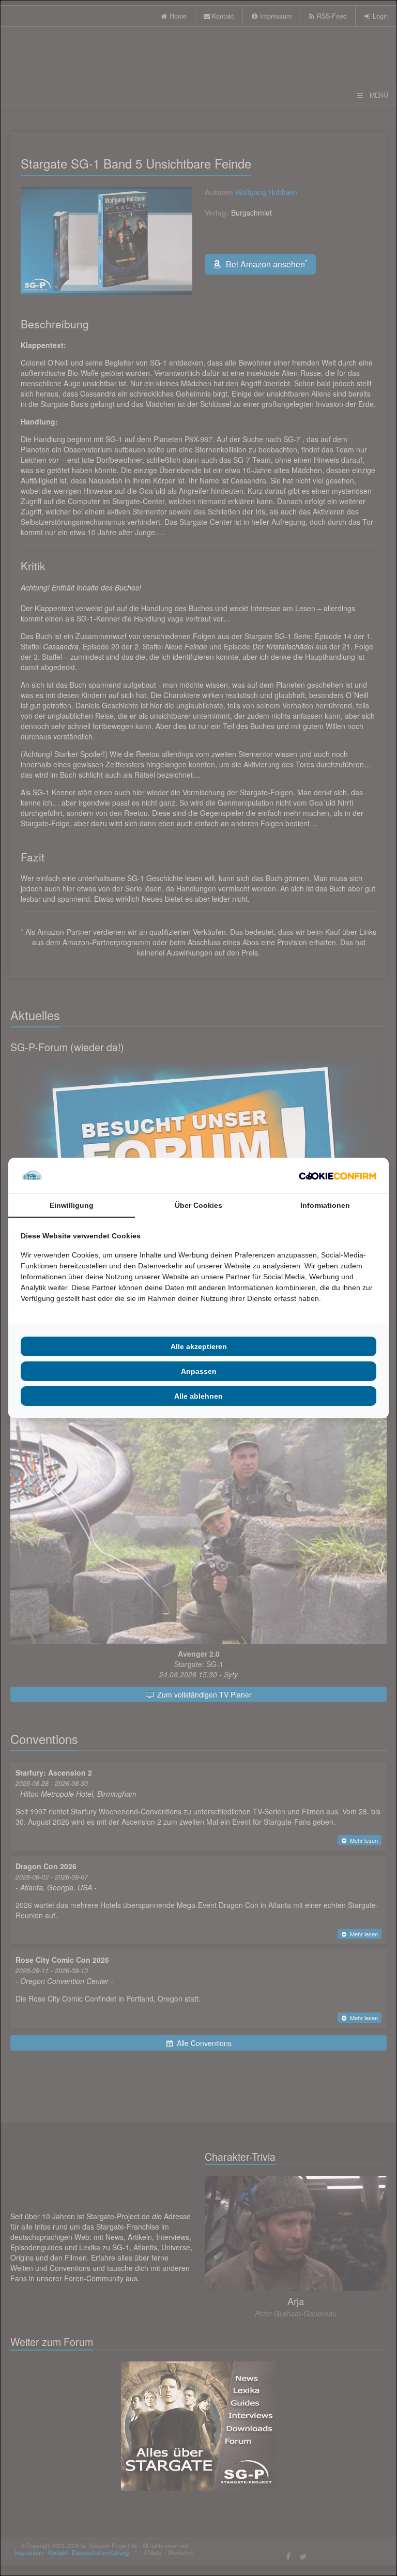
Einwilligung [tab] (72, 1205)
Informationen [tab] (325, 1205)
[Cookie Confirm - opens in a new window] (338, 1176)
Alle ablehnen (198, 1396)
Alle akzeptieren (199, 1346)
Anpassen (199, 1371)
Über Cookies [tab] (198, 1205)
